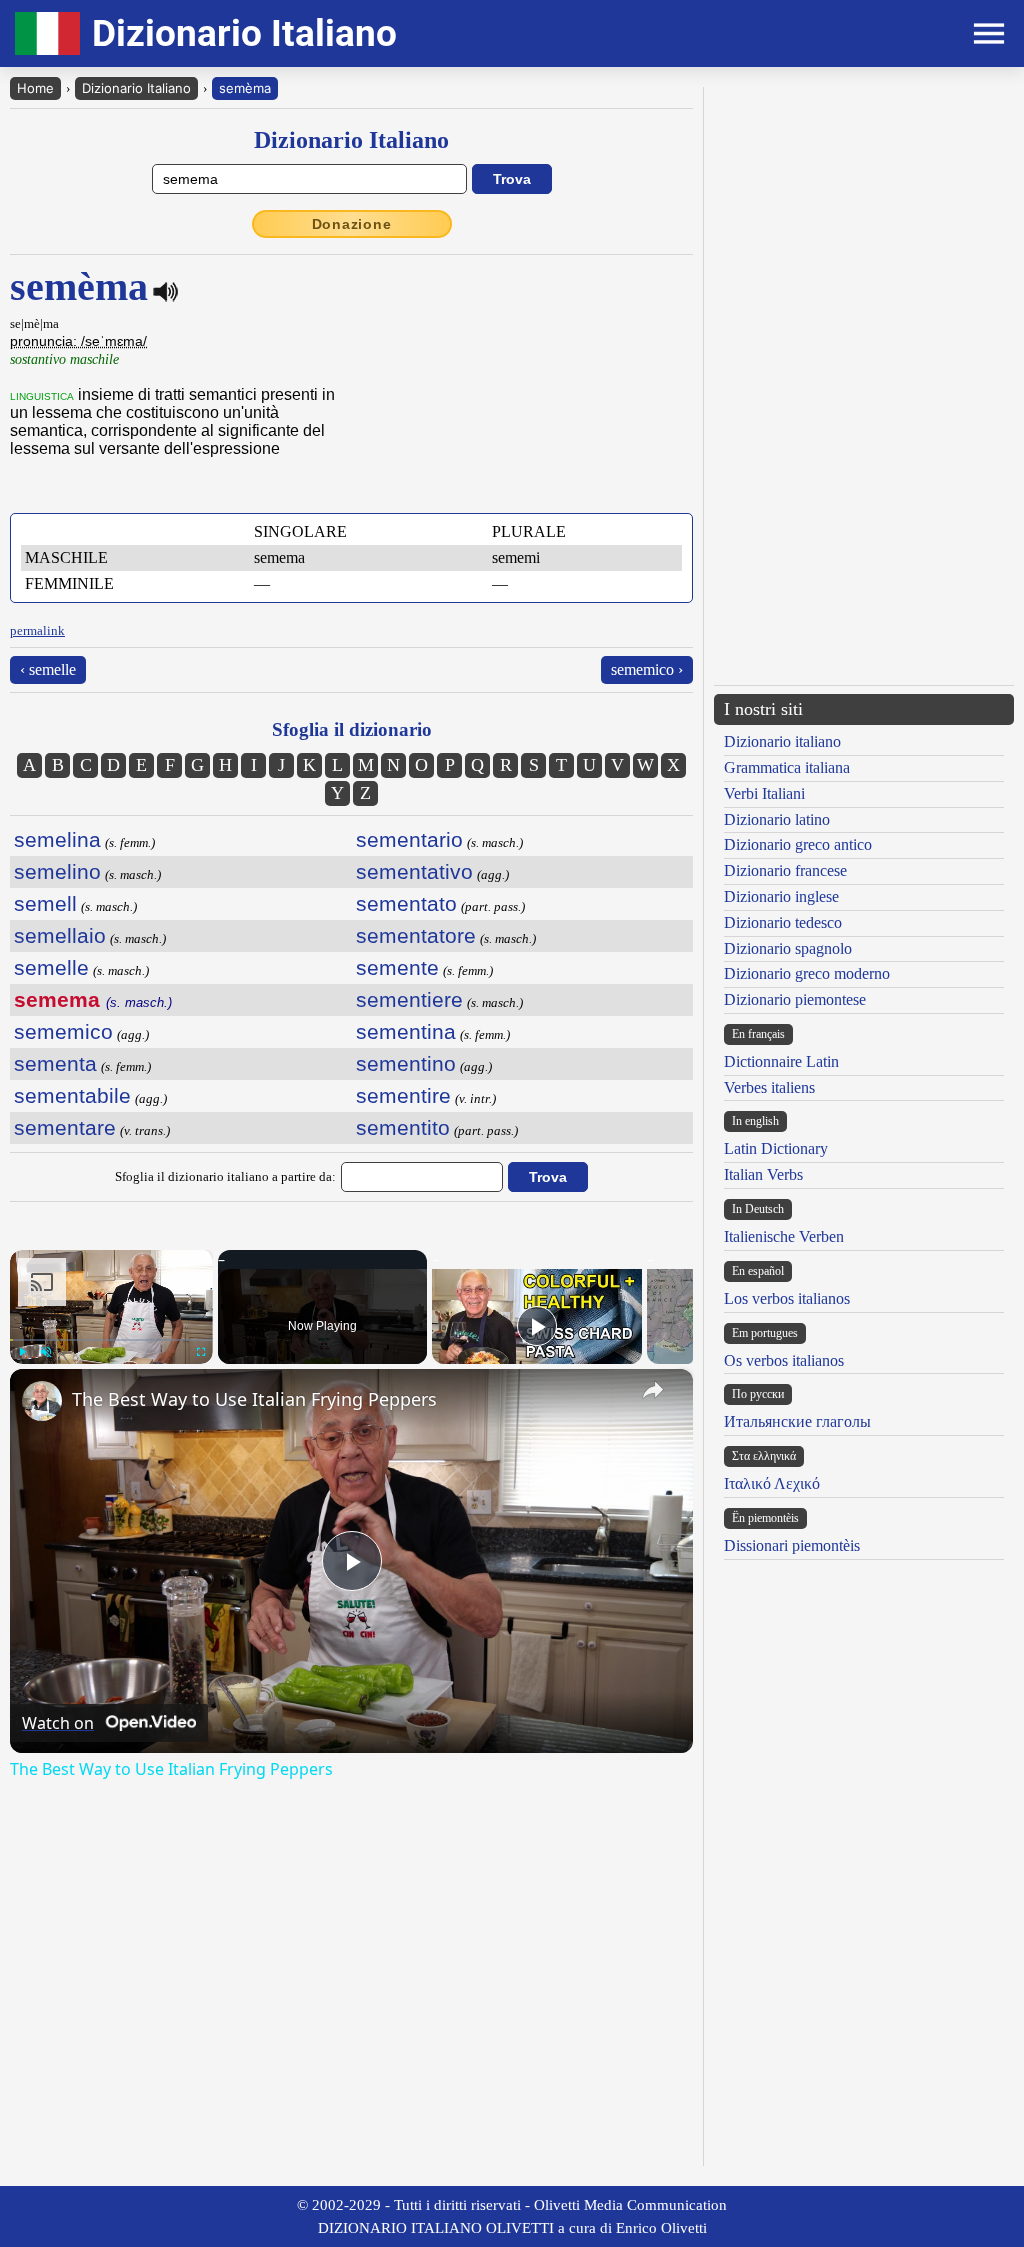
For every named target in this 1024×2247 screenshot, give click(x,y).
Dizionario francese (785, 870)
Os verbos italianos (784, 1360)
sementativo (414, 871)
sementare (65, 1127)
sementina (406, 1031)
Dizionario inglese (781, 896)
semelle (51, 967)
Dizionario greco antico (798, 844)
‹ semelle (48, 669)
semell (45, 903)
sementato (406, 903)
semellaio (60, 935)
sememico (63, 1031)
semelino (57, 871)
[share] (653, 1390)
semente (397, 967)
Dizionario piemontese (795, 999)
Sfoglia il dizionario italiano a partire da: (225, 1176)
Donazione (352, 224)
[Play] (22, 1352)
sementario (409, 839)
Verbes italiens (769, 1087)
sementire (403, 1095)
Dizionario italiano (782, 741)
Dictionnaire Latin (781, 1061)
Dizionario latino (777, 819)
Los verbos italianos (787, 1298)
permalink (37, 630)
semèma (245, 88)
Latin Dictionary (776, 1148)
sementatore (416, 935)
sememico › (647, 669)
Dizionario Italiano (136, 88)
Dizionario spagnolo (788, 948)
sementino (406, 1063)
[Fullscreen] (201, 1352)
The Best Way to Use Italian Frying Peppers (254, 1399)
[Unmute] (46, 1352)
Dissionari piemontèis (792, 1545)
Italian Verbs (763, 1174)
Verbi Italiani (764, 793)
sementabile (72, 1095)
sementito (403, 1127)
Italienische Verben (784, 1236)
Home (35, 88)
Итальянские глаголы (797, 1421)
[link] (42, 1401)
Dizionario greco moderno (807, 973)
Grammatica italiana (787, 767)
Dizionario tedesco (783, 922)
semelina (57, 839)
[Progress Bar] (111, 1340)
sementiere (409, 999)
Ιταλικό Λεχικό (772, 1483)
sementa (55, 1063)
